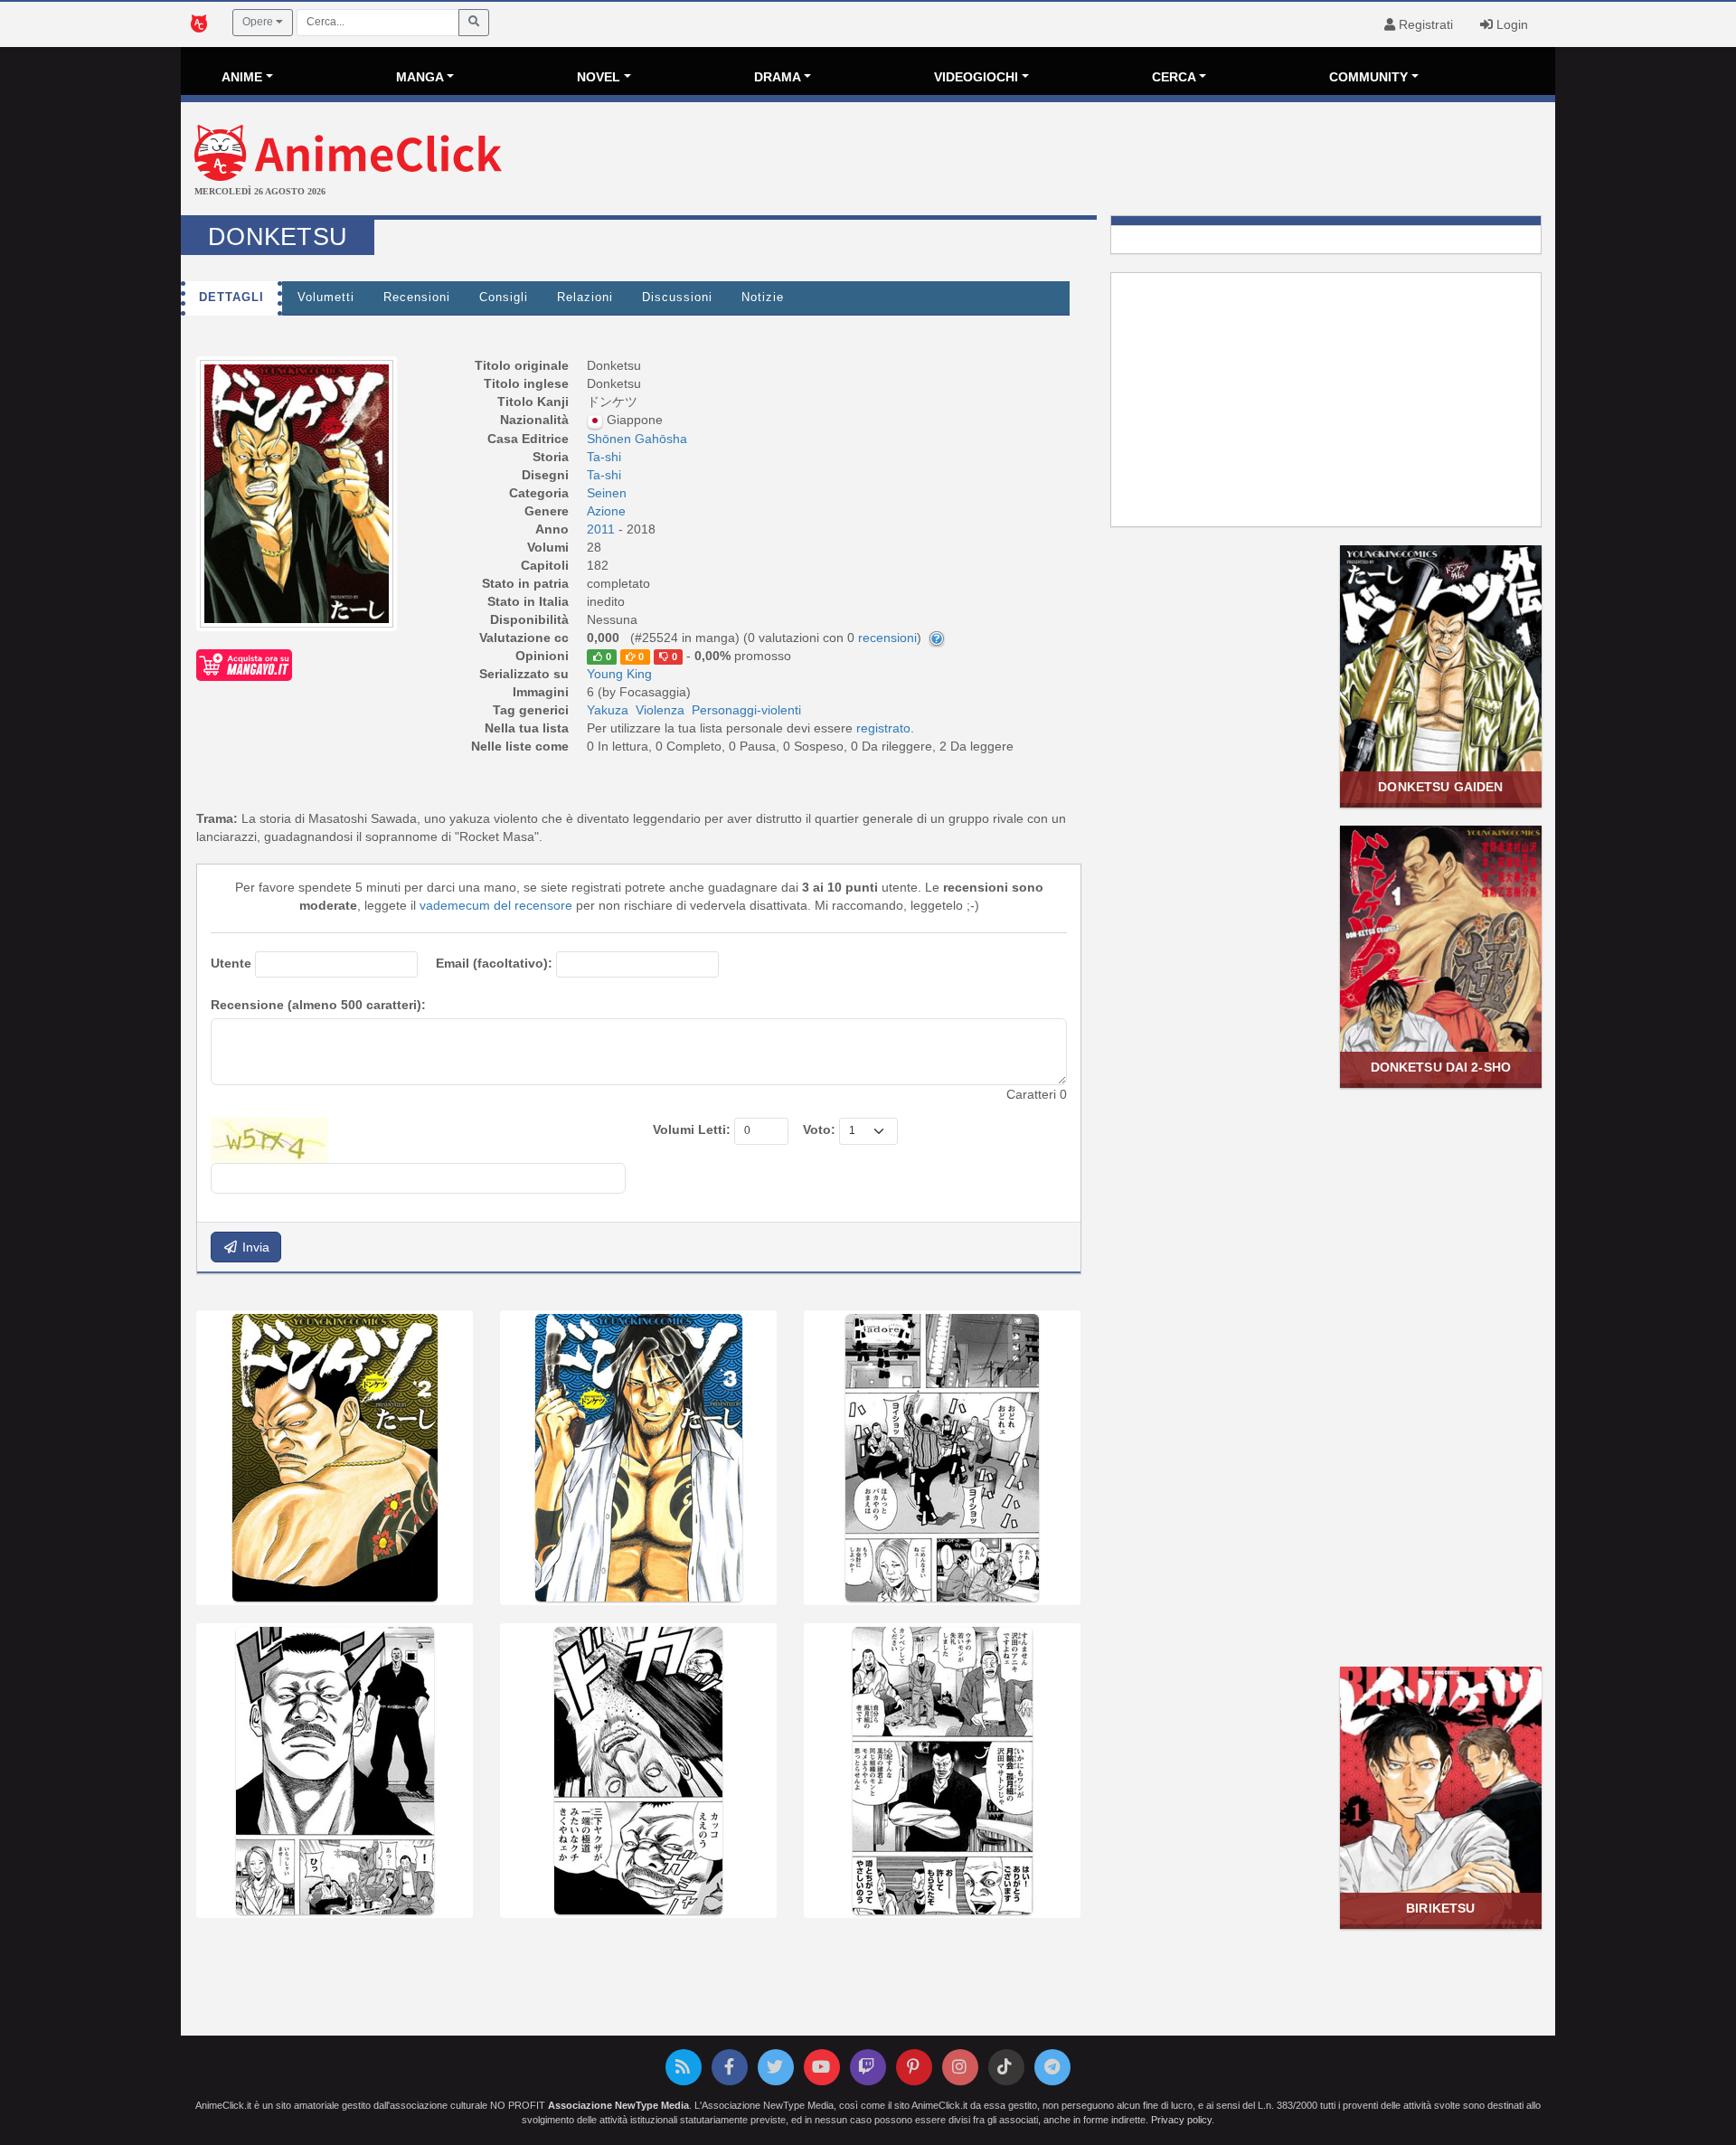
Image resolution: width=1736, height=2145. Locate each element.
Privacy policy (1181, 2120)
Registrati (1424, 24)
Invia (254, 1247)
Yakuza (608, 710)
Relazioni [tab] (585, 298)
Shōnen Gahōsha (637, 439)
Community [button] (1368, 77)
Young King (619, 674)
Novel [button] (599, 77)
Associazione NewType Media (618, 2105)
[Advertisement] (1097, 161)
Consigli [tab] (504, 298)
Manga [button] (420, 77)
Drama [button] (778, 77)
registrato (883, 728)
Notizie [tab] (763, 298)
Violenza (660, 710)
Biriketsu (1440, 1908)
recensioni (887, 638)
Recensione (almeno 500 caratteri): (318, 1005)
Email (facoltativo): (494, 963)
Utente (231, 963)
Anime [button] (242, 77)
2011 (603, 529)
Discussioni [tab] (677, 298)
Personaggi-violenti (746, 710)
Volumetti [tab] (326, 298)
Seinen (607, 493)
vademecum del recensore (496, 905)
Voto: (819, 1129)
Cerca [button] (1174, 77)
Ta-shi (604, 457)
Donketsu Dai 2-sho (1441, 1067)
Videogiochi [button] (976, 77)
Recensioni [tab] (417, 298)
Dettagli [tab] (231, 298)
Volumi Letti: (692, 1129)
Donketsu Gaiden (1440, 787)
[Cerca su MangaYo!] (244, 665)
